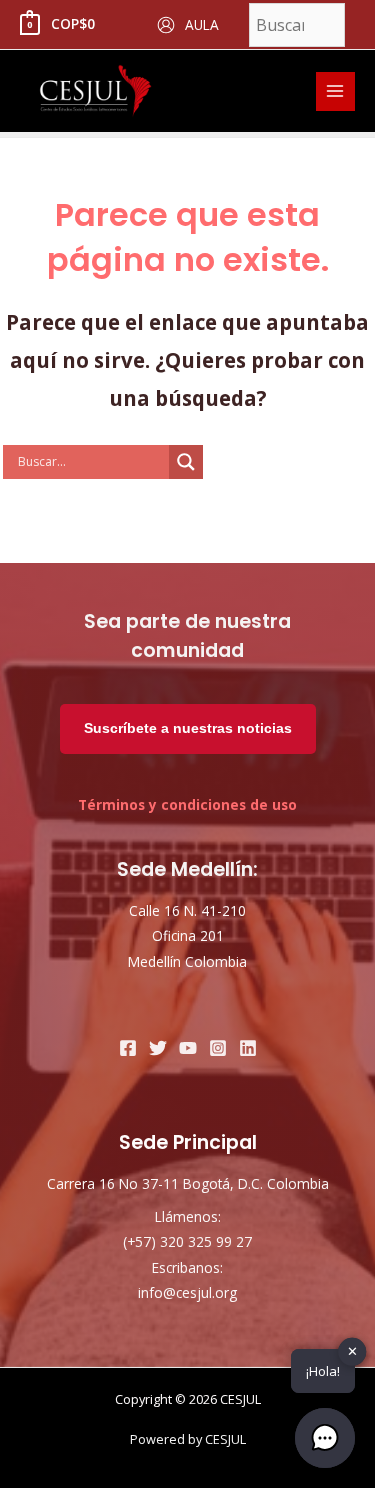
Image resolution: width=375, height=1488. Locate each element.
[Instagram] (218, 1048)
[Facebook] (128, 1048)
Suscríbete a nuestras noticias (188, 728)
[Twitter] (158, 1048)
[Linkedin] (248, 1048)
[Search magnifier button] (186, 462)
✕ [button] (352, 1351)
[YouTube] (188, 1048)
